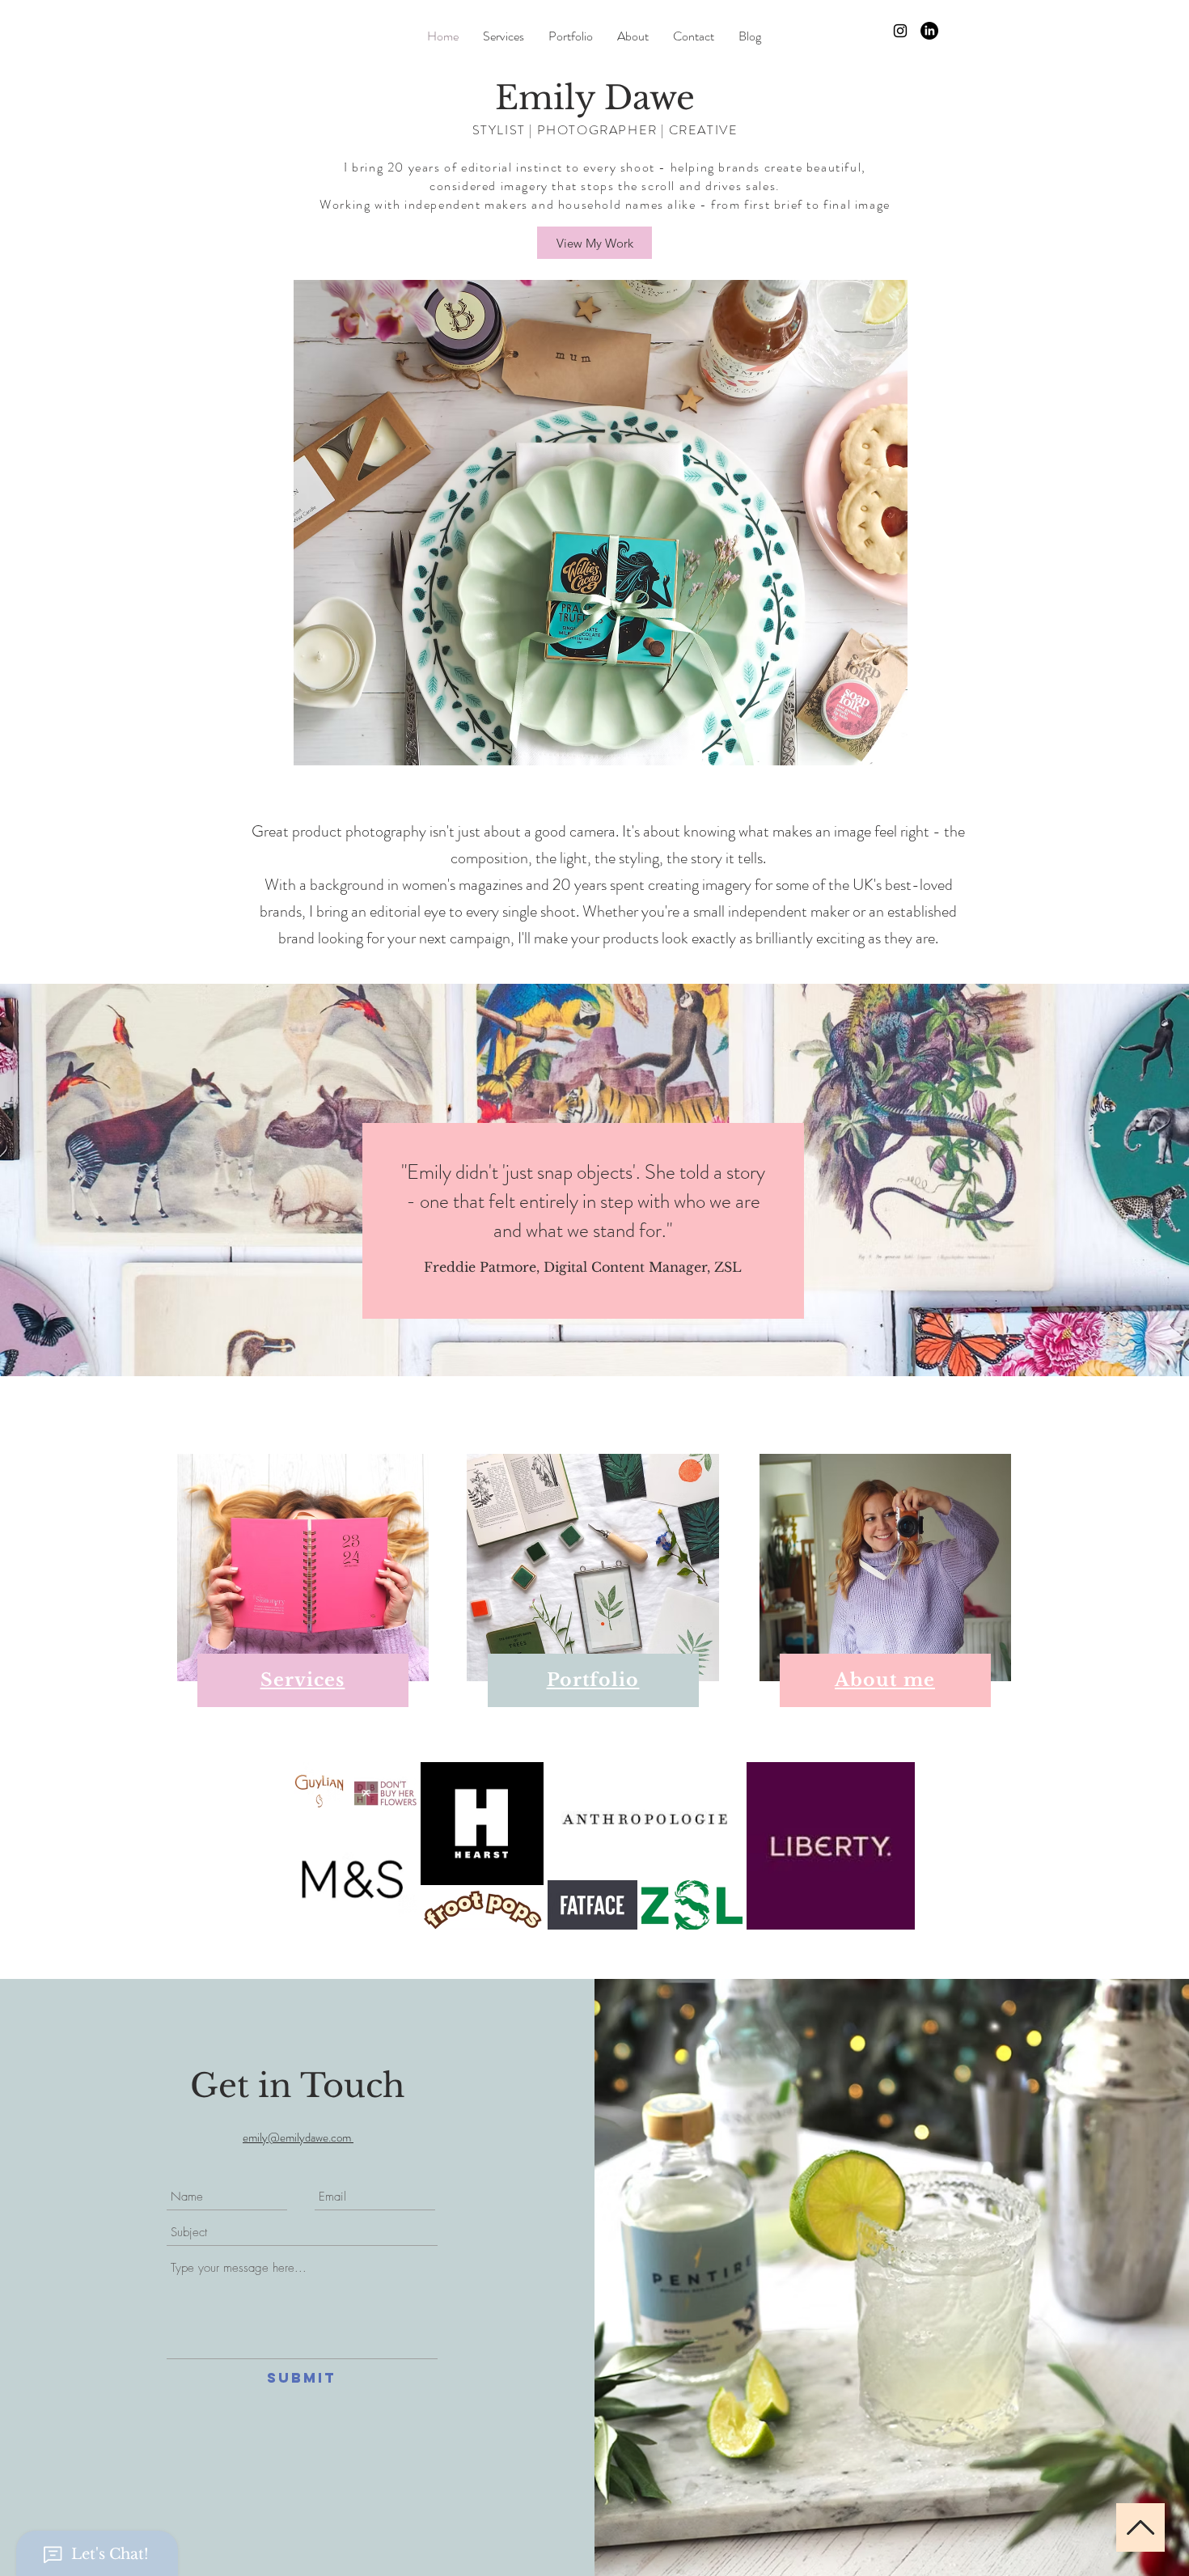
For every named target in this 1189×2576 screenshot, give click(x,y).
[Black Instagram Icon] (900, 31)
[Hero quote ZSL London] (595, 1336)
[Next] (1124, 1180)
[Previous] (65, 1180)
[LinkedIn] (929, 31)
